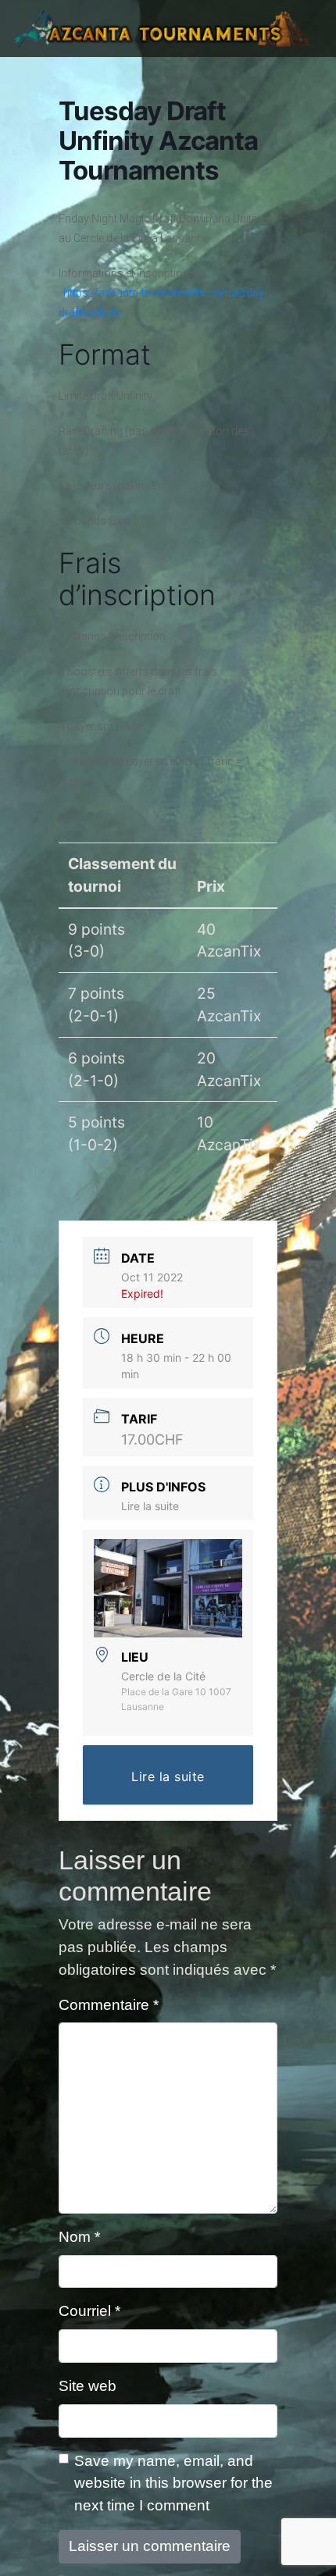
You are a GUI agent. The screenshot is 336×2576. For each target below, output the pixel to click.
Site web (88, 2386)
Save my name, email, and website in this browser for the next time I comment (173, 2483)
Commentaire (109, 2005)
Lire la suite (150, 1506)
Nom (79, 2237)
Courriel (89, 2311)
